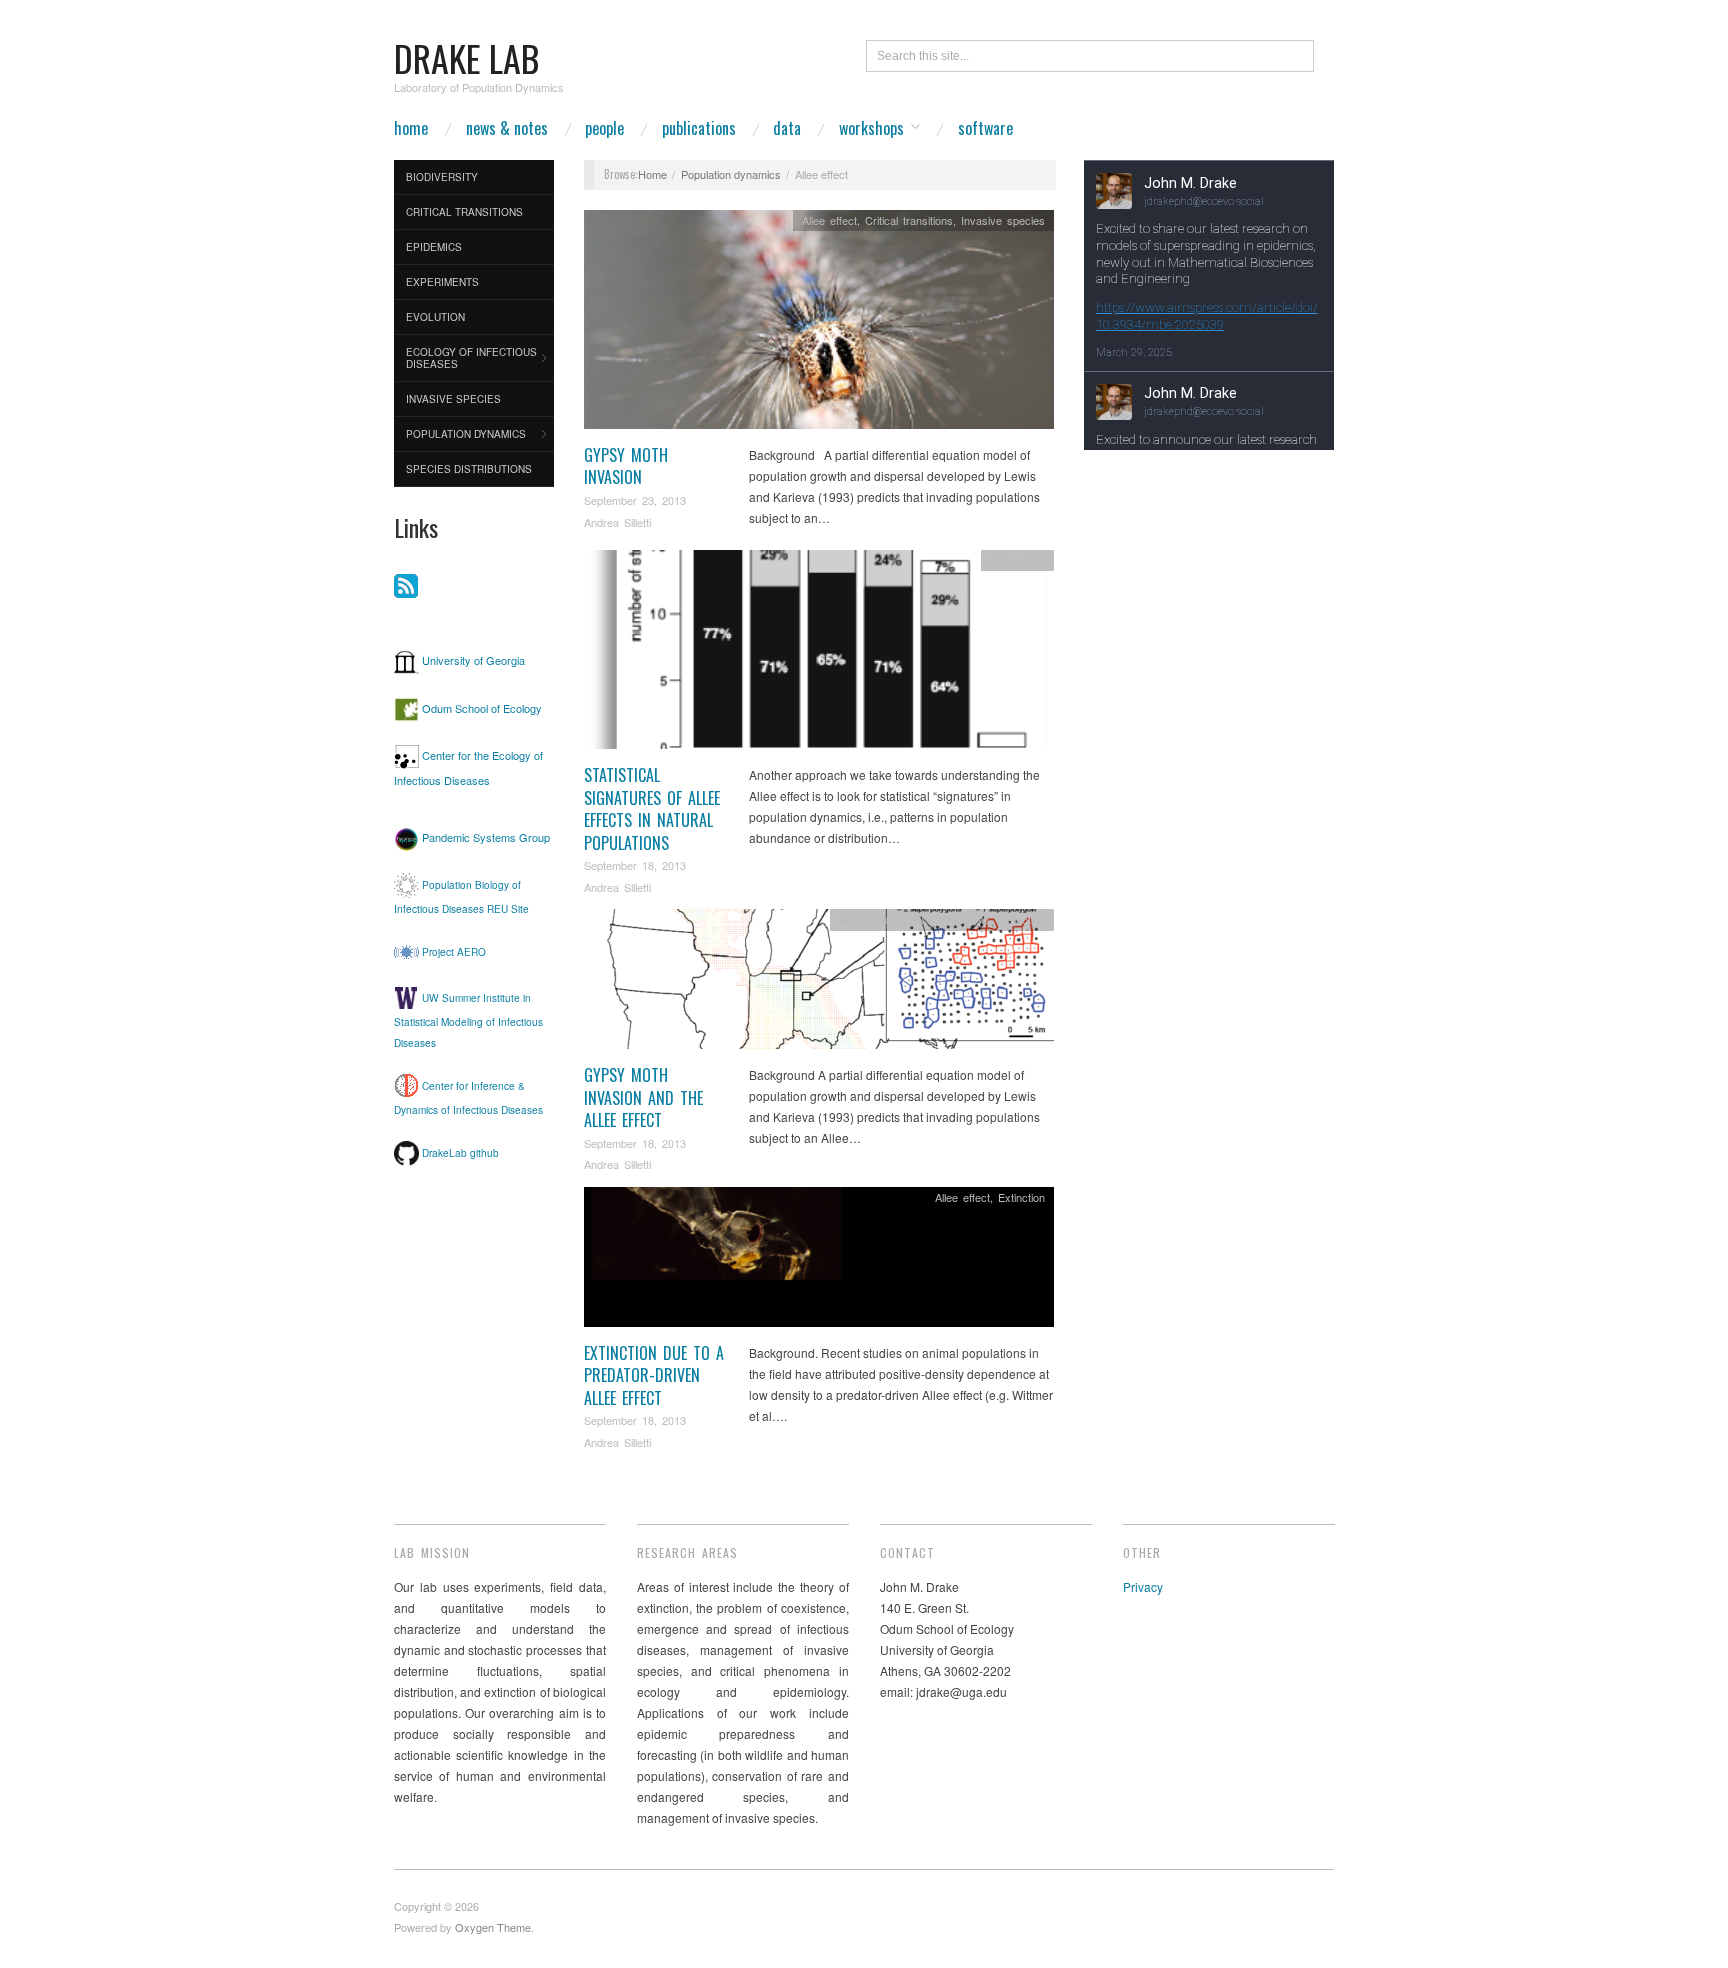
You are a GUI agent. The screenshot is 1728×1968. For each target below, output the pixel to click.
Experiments (442, 282)
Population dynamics (466, 434)
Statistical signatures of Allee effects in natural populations (652, 808)
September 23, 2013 (635, 500)
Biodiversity (442, 177)
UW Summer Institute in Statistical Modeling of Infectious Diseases (468, 1020)
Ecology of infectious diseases (471, 358)
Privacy (1143, 1586)
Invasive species (453, 399)
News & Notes (507, 128)
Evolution (435, 317)
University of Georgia (473, 660)
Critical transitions (464, 212)
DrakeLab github (460, 1152)
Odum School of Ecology (482, 708)
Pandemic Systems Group (486, 838)
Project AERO (454, 951)
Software (985, 128)
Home (411, 128)
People (604, 128)
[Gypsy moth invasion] (819, 324)
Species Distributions (469, 469)
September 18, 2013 (635, 865)
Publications (699, 128)
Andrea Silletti (617, 522)
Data (787, 128)
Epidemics (434, 247)
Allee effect (829, 220)
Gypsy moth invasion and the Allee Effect (643, 1097)
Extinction (1021, 919)
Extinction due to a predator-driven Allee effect (654, 1375)
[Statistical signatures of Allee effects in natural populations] (819, 654)
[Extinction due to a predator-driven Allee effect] (819, 1261)
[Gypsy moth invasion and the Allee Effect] (819, 984)
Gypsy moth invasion (626, 466)
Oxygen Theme (493, 1927)
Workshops (871, 128)
